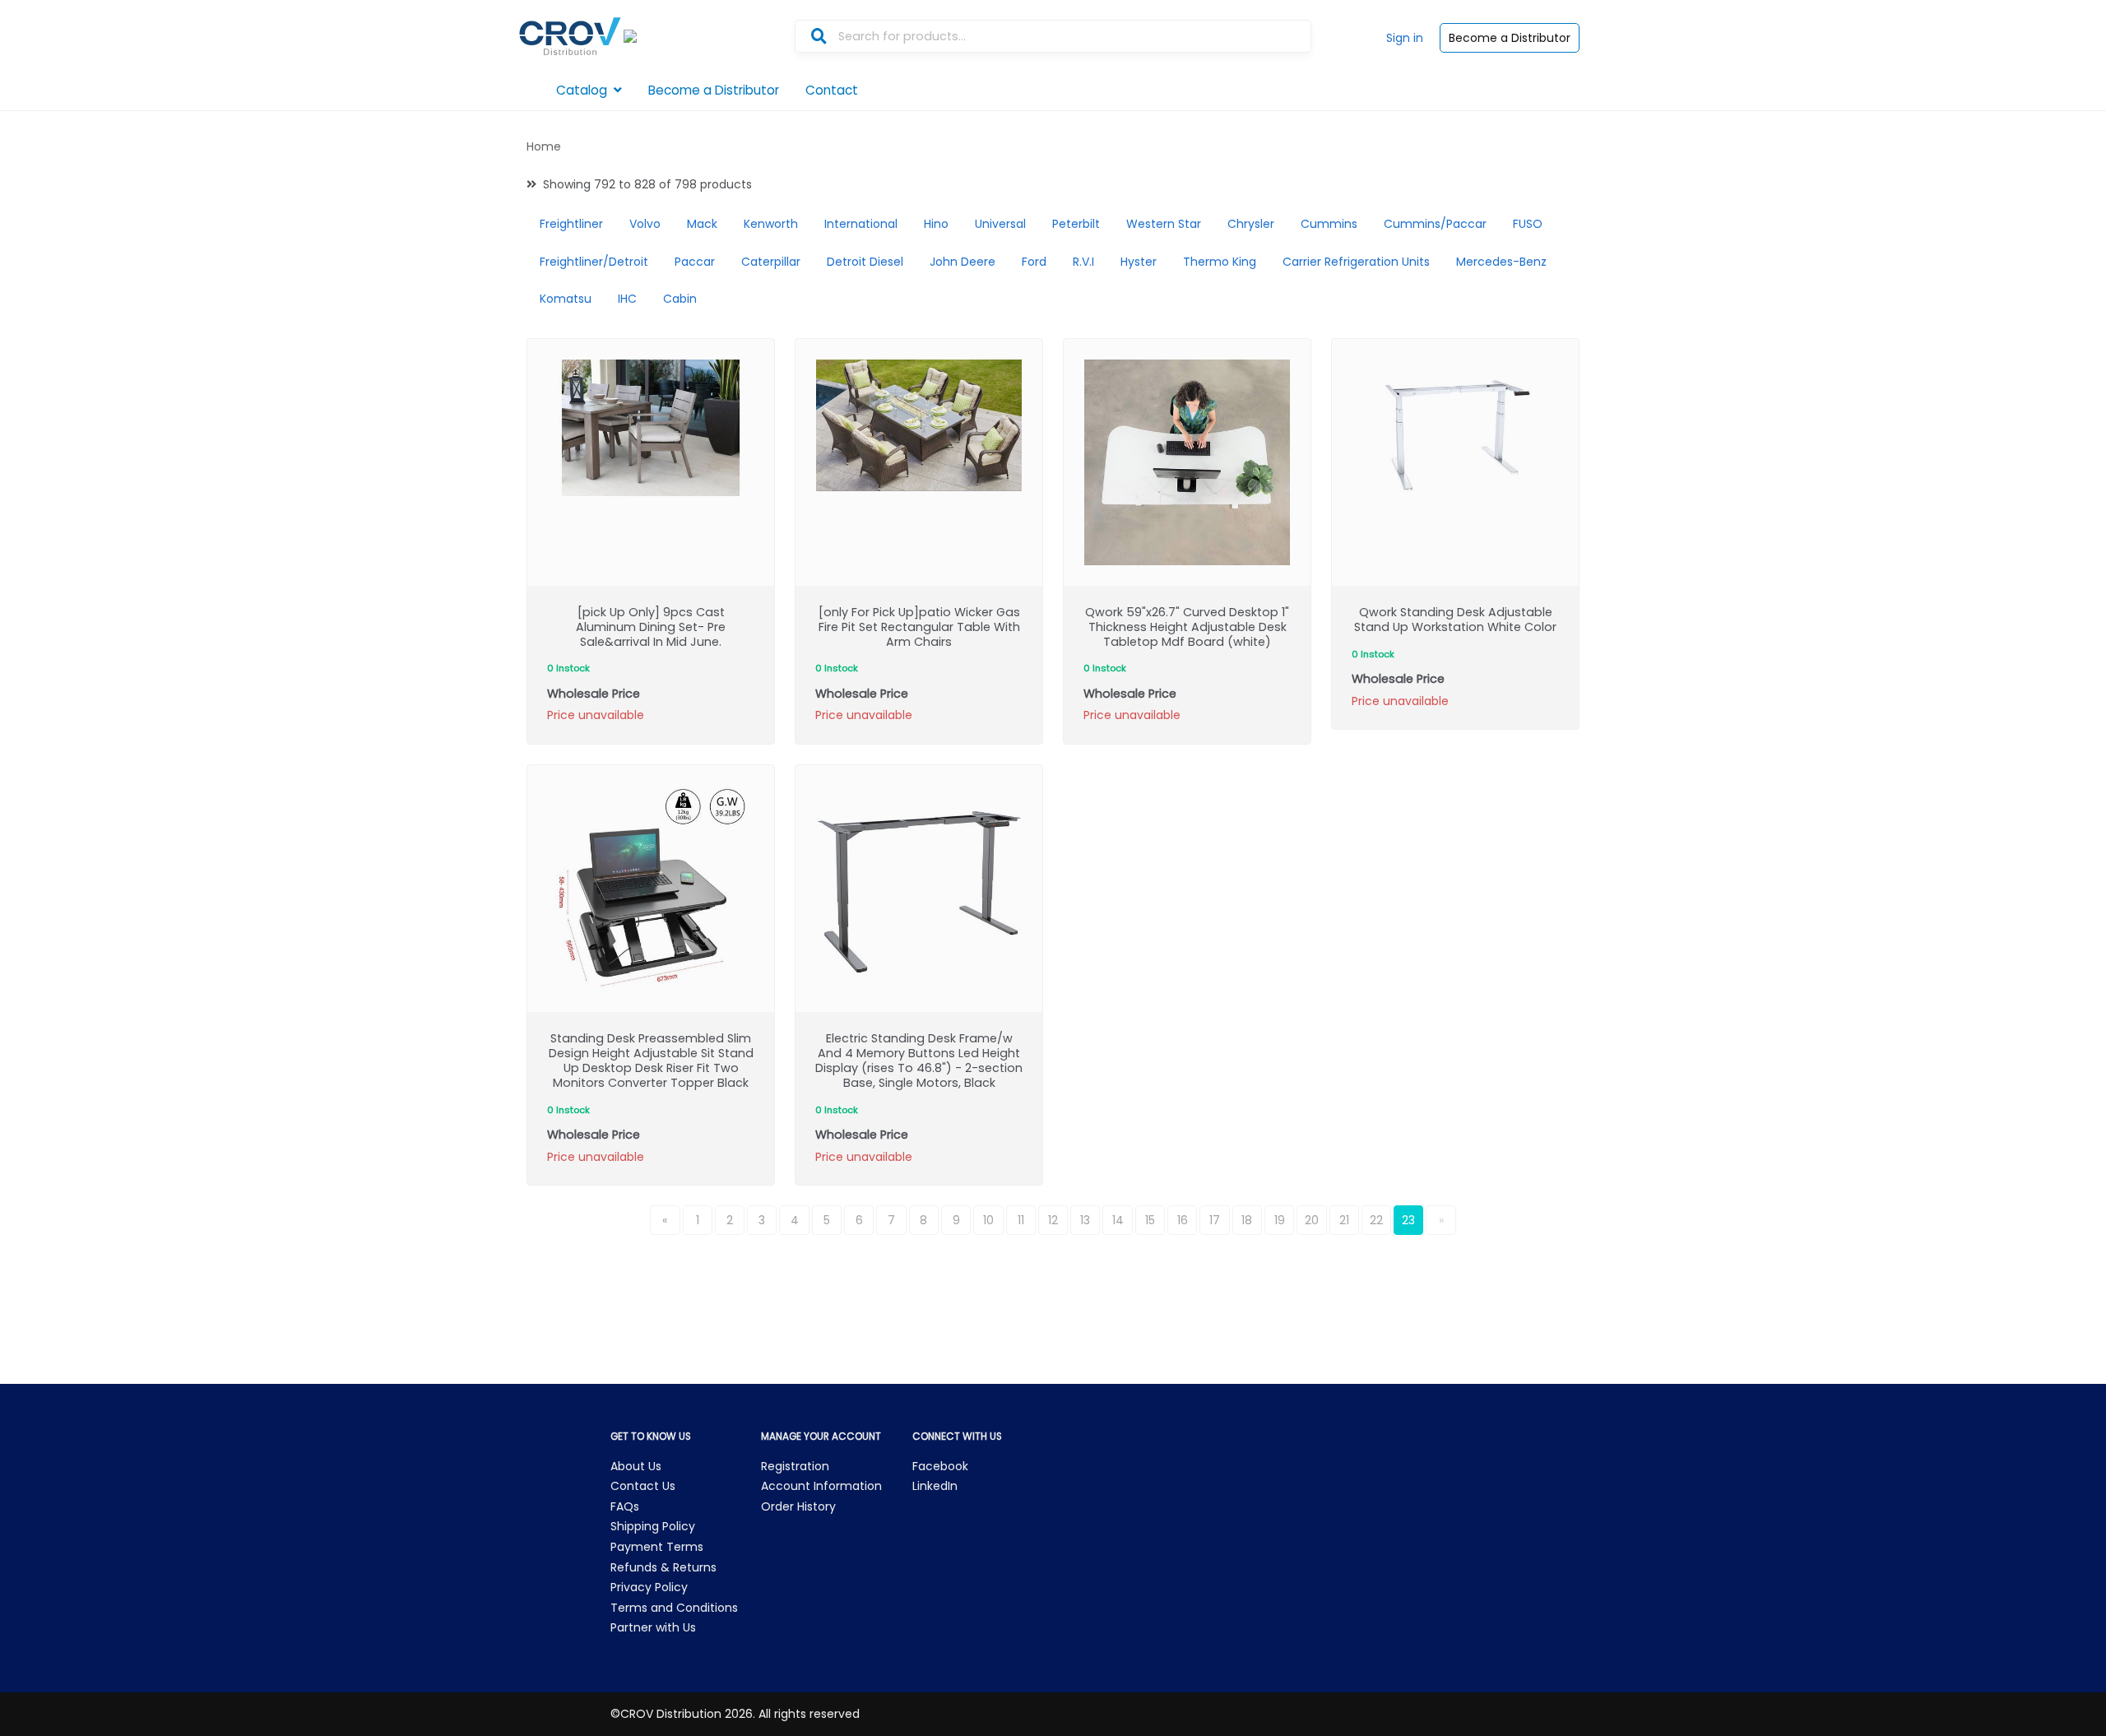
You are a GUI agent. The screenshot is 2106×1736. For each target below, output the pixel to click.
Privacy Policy (649, 1587)
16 (1183, 1220)
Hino (936, 224)
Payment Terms (657, 1547)
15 (1150, 1220)
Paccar (695, 262)
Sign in (1405, 38)
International (861, 224)
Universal (1000, 224)
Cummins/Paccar (1435, 224)
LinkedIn (935, 1486)
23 (1408, 1220)
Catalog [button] (582, 90)
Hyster (1139, 262)
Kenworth (771, 224)
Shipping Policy (653, 1526)
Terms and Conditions (674, 1608)
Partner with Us (653, 1627)
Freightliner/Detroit (594, 262)
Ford (1034, 262)
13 (1085, 1220)
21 (1344, 1220)
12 (1053, 1220)
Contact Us (643, 1486)
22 (1376, 1220)
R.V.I (1083, 262)
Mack (702, 224)
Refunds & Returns (663, 1567)
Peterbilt (1076, 224)
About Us (636, 1466)
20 (1312, 1220)
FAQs (625, 1506)
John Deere (963, 262)
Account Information (821, 1486)
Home (544, 146)
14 (1118, 1220)
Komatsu (566, 299)
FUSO (1528, 224)
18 (1247, 1220)
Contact (832, 90)
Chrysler (1251, 224)
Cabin (680, 299)
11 (1021, 1220)
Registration (795, 1466)
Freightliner (571, 224)
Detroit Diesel (865, 262)
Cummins (1329, 224)
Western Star (1164, 224)
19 (1280, 1220)
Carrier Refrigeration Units (1356, 262)
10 (988, 1220)
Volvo (645, 224)
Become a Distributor (1510, 38)
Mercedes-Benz (1501, 262)
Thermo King (1220, 262)
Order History (798, 1506)
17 (1215, 1220)
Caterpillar (771, 262)
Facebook (940, 1466)
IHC (627, 299)
